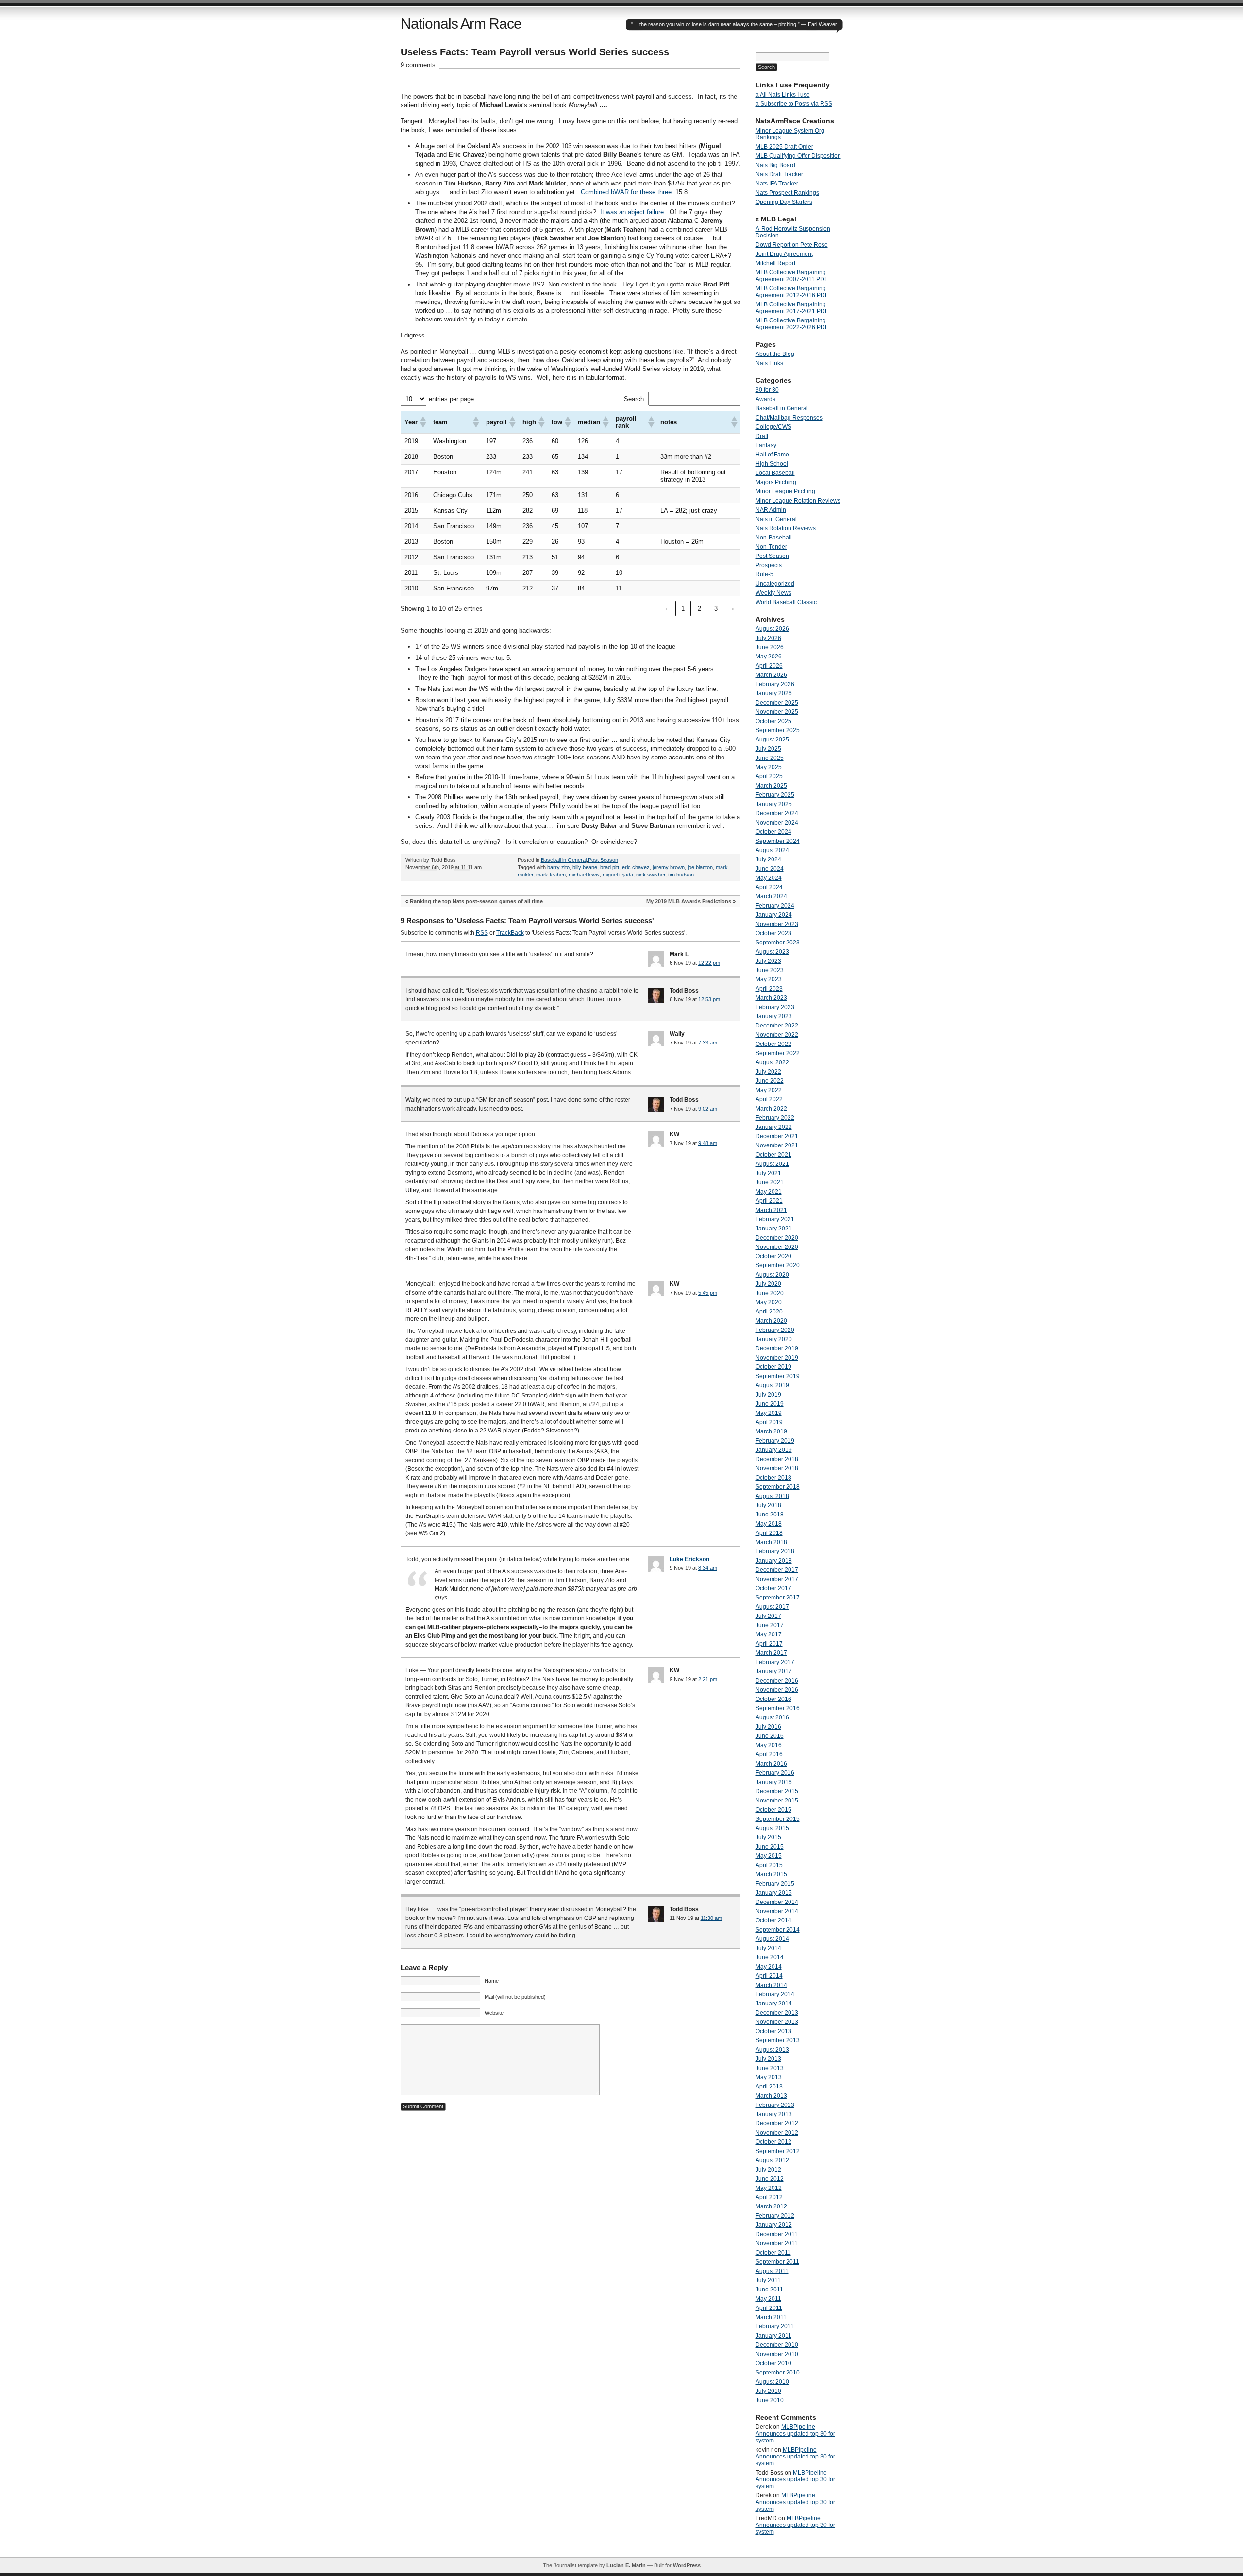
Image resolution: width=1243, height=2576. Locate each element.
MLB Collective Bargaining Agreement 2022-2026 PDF (792, 324)
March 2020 (771, 1321)
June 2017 (770, 1625)
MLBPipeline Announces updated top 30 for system (795, 2434)
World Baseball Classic (786, 602)
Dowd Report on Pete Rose (792, 245)
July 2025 (768, 749)
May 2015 (769, 1856)
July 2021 (768, 1173)
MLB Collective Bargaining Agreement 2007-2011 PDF (792, 276)
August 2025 (772, 740)
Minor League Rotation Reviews (798, 501)
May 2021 (769, 1192)
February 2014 (775, 1994)
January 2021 (774, 1229)
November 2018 (777, 1468)
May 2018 (769, 1524)
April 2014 (769, 1976)
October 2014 (773, 1920)
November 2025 (777, 712)
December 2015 (777, 1791)
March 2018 (771, 1542)
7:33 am (708, 1043)
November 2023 (777, 924)
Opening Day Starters (784, 202)
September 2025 (778, 730)
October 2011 (773, 2253)
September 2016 (778, 1708)
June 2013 (770, 2068)
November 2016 (777, 1690)
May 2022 (769, 1090)
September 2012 (778, 2151)
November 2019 (777, 1358)
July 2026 (768, 638)
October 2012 (773, 2142)
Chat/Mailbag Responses (789, 418)
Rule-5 (764, 574)
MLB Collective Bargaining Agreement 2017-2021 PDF (792, 308)
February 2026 (775, 684)
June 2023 (770, 970)
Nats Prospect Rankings (787, 193)
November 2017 (777, 1579)
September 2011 (777, 2262)
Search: (635, 399)
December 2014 (777, 1902)
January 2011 (773, 2336)
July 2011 (768, 2280)
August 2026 (772, 629)
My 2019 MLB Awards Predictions (689, 901)
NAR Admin (771, 510)
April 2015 (769, 1865)
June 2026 (770, 647)
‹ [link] (667, 609)
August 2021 (772, 1164)
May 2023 (769, 979)
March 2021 (771, 1210)
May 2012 (769, 2188)
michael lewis (584, 875)
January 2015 (774, 1893)
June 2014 (770, 1957)
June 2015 (770, 1847)
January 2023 (774, 1016)
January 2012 (774, 2225)
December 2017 (777, 1570)
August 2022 (772, 1062)
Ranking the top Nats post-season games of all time (476, 901)
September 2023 (778, 943)
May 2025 (769, 767)
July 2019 (768, 1395)
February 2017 (775, 1662)
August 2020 (772, 1275)
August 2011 (772, 2271)
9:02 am (708, 1109)
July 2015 (768, 1837)
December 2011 (777, 2234)
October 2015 (773, 1810)
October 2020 (773, 1256)
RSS (482, 933)
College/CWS (773, 427)
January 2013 (774, 2114)
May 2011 (768, 2299)
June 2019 (770, 1404)
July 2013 (768, 2059)
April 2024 (769, 887)
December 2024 (777, 813)
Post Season (603, 860)
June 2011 (769, 2290)
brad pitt (610, 867)
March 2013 (771, 2096)
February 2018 (775, 1551)
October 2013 (773, 2031)
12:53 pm (709, 999)
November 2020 (777, 1247)
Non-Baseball (774, 538)
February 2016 (775, 1773)
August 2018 (772, 1496)
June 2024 (770, 869)
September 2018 (778, 1487)
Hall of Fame (772, 455)
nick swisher (651, 875)
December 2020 (777, 1238)
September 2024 (778, 841)
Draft (762, 436)
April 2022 (769, 1099)
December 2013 (777, 2013)
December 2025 (777, 703)
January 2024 (774, 915)
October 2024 (773, 832)
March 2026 (771, 675)
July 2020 (768, 1284)
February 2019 (775, 1441)
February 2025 (775, 795)
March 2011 (771, 2317)
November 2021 (777, 1145)
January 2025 (774, 804)
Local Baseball (775, 473)
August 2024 (772, 850)
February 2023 (775, 1007)
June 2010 (770, 2400)
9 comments (418, 65)
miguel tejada (618, 875)
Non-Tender (771, 547)
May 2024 (769, 878)
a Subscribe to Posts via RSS (794, 104)
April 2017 (769, 1644)
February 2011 (775, 2326)
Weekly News (773, 593)
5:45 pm (708, 1293)
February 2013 (775, 2105)
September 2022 (778, 1053)
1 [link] (683, 609)
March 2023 (771, 998)
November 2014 (777, 1911)
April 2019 (769, 1422)
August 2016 (772, 1717)
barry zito (558, 867)
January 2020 (774, 1339)
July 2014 (768, 1948)
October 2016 (773, 1699)
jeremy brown (669, 867)
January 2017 (774, 1671)
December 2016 (777, 1681)
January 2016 (774, 1782)
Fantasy (766, 445)
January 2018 (774, 1561)
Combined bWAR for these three (626, 192)
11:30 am (711, 1918)
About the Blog (775, 354)
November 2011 (777, 2243)
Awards (765, 399)
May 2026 (769, 657)
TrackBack (510, 933)
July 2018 (768, 1505)
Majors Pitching (776, 482)
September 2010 (778, 2373)
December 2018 (777, 1459)
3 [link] (716, 609)
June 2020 (770, 1293)
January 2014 (774, 2004)
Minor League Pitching (785, 491)
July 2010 (768, 2391)
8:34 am (708, 1568)
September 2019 (778, 1376)
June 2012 (770, 2179)
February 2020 (775, 1330)
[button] (422, 422)
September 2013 (778, 2040)
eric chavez (636, 867)
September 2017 (778, 1598)
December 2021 (777, 1136)
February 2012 (775, 2216)
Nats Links (769, 363)
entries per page (451, 399)
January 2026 (774, 693)
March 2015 (771, 1874)
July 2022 (768, 1072)
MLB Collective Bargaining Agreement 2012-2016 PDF (792, 292)
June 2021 (770, 1182)
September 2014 (778, 1930)
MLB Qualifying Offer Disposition (798, 156)
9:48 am (708, 1143)
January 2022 (774, 1127)
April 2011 (769, 2308)
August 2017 (772, 1607)
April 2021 (769, 1201)
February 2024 (775, 906)
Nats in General (776, 519)
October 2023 (773, 933)
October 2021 (773, 1155)
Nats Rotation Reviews (786, 528)
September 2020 (778, 1265)
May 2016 (769, 1745)
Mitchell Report (775, 263)
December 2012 (777, 2123)
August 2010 (772, 2382)
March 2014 (771, 1985)
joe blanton (700, 867)
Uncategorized (775, 584)
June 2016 (770, 1736)
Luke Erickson (689, 1559)
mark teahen (551, 875)
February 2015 (775, 1884)
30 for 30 (767, 390)
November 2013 (777, 2022)
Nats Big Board (775, 165)
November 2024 (777, 823)
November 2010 (777, 2354)
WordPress (687, 2565)
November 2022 (777, 1035)
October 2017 (773, 1588)
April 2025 (769, 776)
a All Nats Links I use (783, 95)
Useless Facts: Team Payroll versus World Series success (535, 52)
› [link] (733, 609)
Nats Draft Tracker (779, 174)
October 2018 (773, 1478)
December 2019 (777, 1348)
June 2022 (770, 1081)
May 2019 (769, 1413)
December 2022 (777, 1026)
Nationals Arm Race (461, 24)
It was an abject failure (632, 212)
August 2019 (772, 1385)
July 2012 (768, 2170)
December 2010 (777, 2345)
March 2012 (771, 2206)
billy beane (585, 867)
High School (772, 464)
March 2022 (771, 1109)
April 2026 (769, 666)
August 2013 (772, 2050)
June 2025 (770, 758)
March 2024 (771, 896)
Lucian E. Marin (626, 2565)
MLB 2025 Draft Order (784, 147)
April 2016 (769, 1754)
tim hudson (681, 875)
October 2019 (773, 1367)
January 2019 (774, 1450)
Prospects (769, 565)
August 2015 (772, 1828)
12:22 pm (709, 963)
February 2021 (775, 1219)
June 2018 (770, 1515)
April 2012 (769, 2197)
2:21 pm (708, 1679)
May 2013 (769, 2077)
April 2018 (769, 1533)
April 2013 (769, 2087)
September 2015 (778, 1819)
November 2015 (777, 1801)
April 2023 (769, 989)
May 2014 (769, 1967)
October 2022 (773, 1044)
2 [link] (699, 609)
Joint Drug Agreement (784, 254)
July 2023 (768, 961)
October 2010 (773, 2363)
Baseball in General (564, 860)
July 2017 (768, 1616)
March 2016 (771, 1764)
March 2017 (771, 1653)
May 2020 (769, 1302)
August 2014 (772, 1939)
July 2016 (768, 1727)
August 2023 (772, 952)
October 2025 (773, 721)
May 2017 (769, 1634)
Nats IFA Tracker (777, 184)
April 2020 (769, 1312)
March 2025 (771, 786)
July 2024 (768, 859)
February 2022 (775, 1118)
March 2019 (771, 1431)
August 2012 (772, 2160)
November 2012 (777, 2133)
